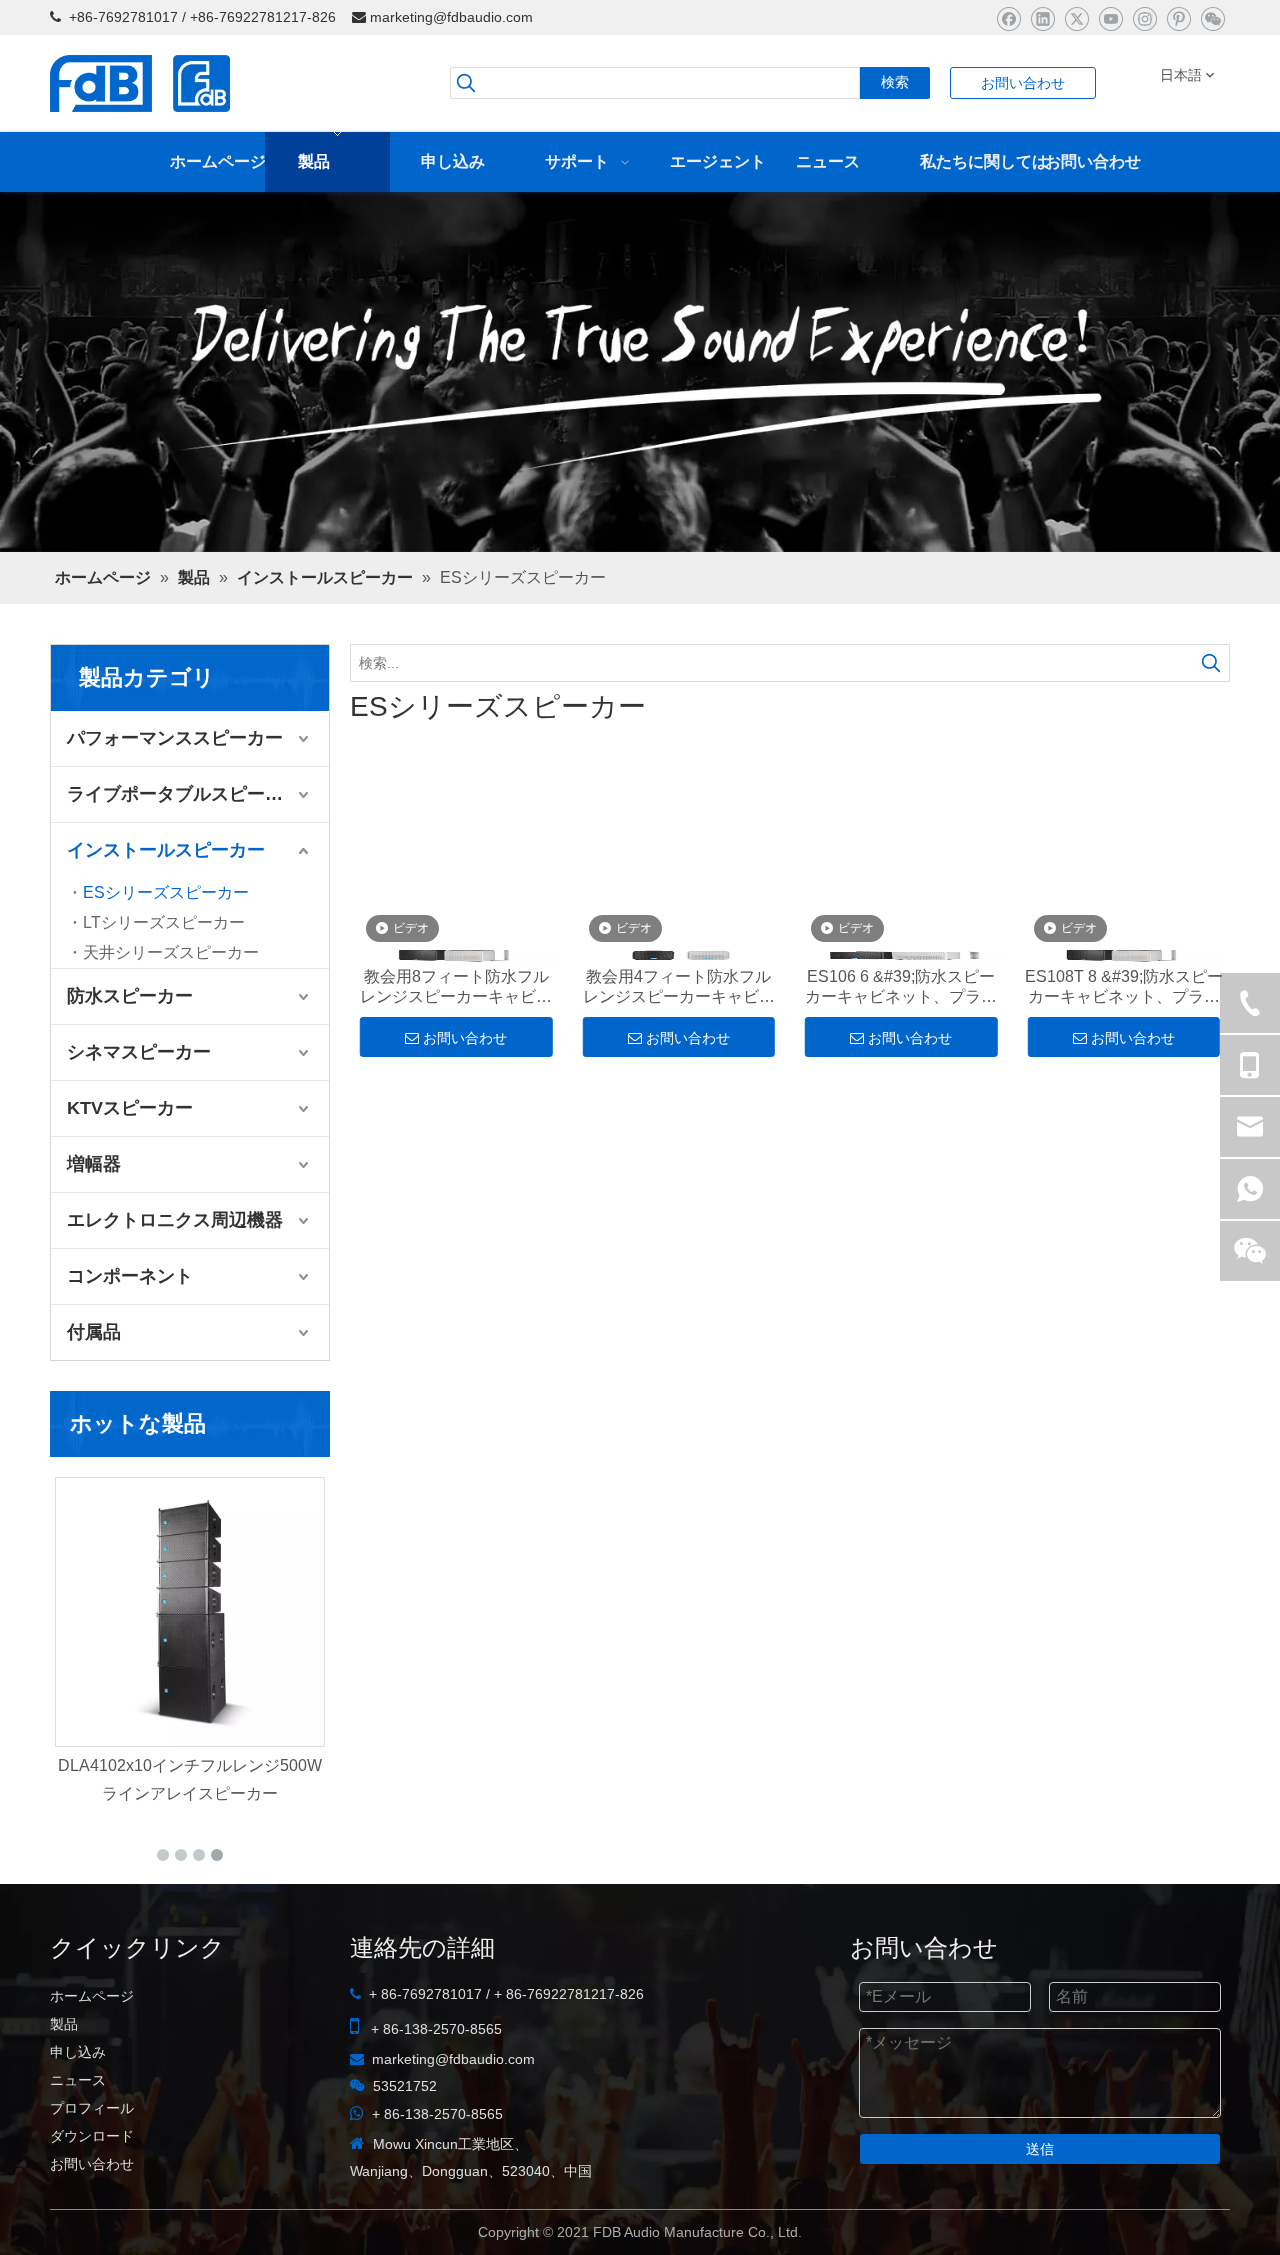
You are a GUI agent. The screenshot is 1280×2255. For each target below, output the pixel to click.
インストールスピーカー (166, 903)
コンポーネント (130, 1329)
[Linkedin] (1042, 18)
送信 (1040, 2202)
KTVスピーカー (130, 1161)
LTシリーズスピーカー (164, 975)
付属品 (94, 1385)
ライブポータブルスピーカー (184, 847)
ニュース (78, 2133)
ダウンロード (92, 2189)
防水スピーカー (130, 1049)
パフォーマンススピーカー (175, 791)
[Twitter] (1076, 18)
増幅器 (94, 1217)
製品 (64, 2077)
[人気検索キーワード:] (1211, 716)
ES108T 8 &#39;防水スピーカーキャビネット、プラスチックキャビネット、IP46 (1124, 1044)
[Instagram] (1144, 18)
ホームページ (92, 2049)
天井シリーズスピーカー (171, 1005)
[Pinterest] (1178, 18)
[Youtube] (1110, 18)
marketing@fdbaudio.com (451, 17)
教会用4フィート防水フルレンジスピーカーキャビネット (679, 1044)
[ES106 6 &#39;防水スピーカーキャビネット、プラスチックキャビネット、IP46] (274, 1665)
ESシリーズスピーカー (166, 945)
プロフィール (92, 2161)
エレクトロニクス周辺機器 (175, 1273)
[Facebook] (1008, 18)
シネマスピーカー (139, 1105)
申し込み (78, 2105)
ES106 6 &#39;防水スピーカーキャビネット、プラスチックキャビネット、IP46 (274, 1845)
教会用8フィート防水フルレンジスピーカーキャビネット (456, 1044)
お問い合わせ (1023, 83)
